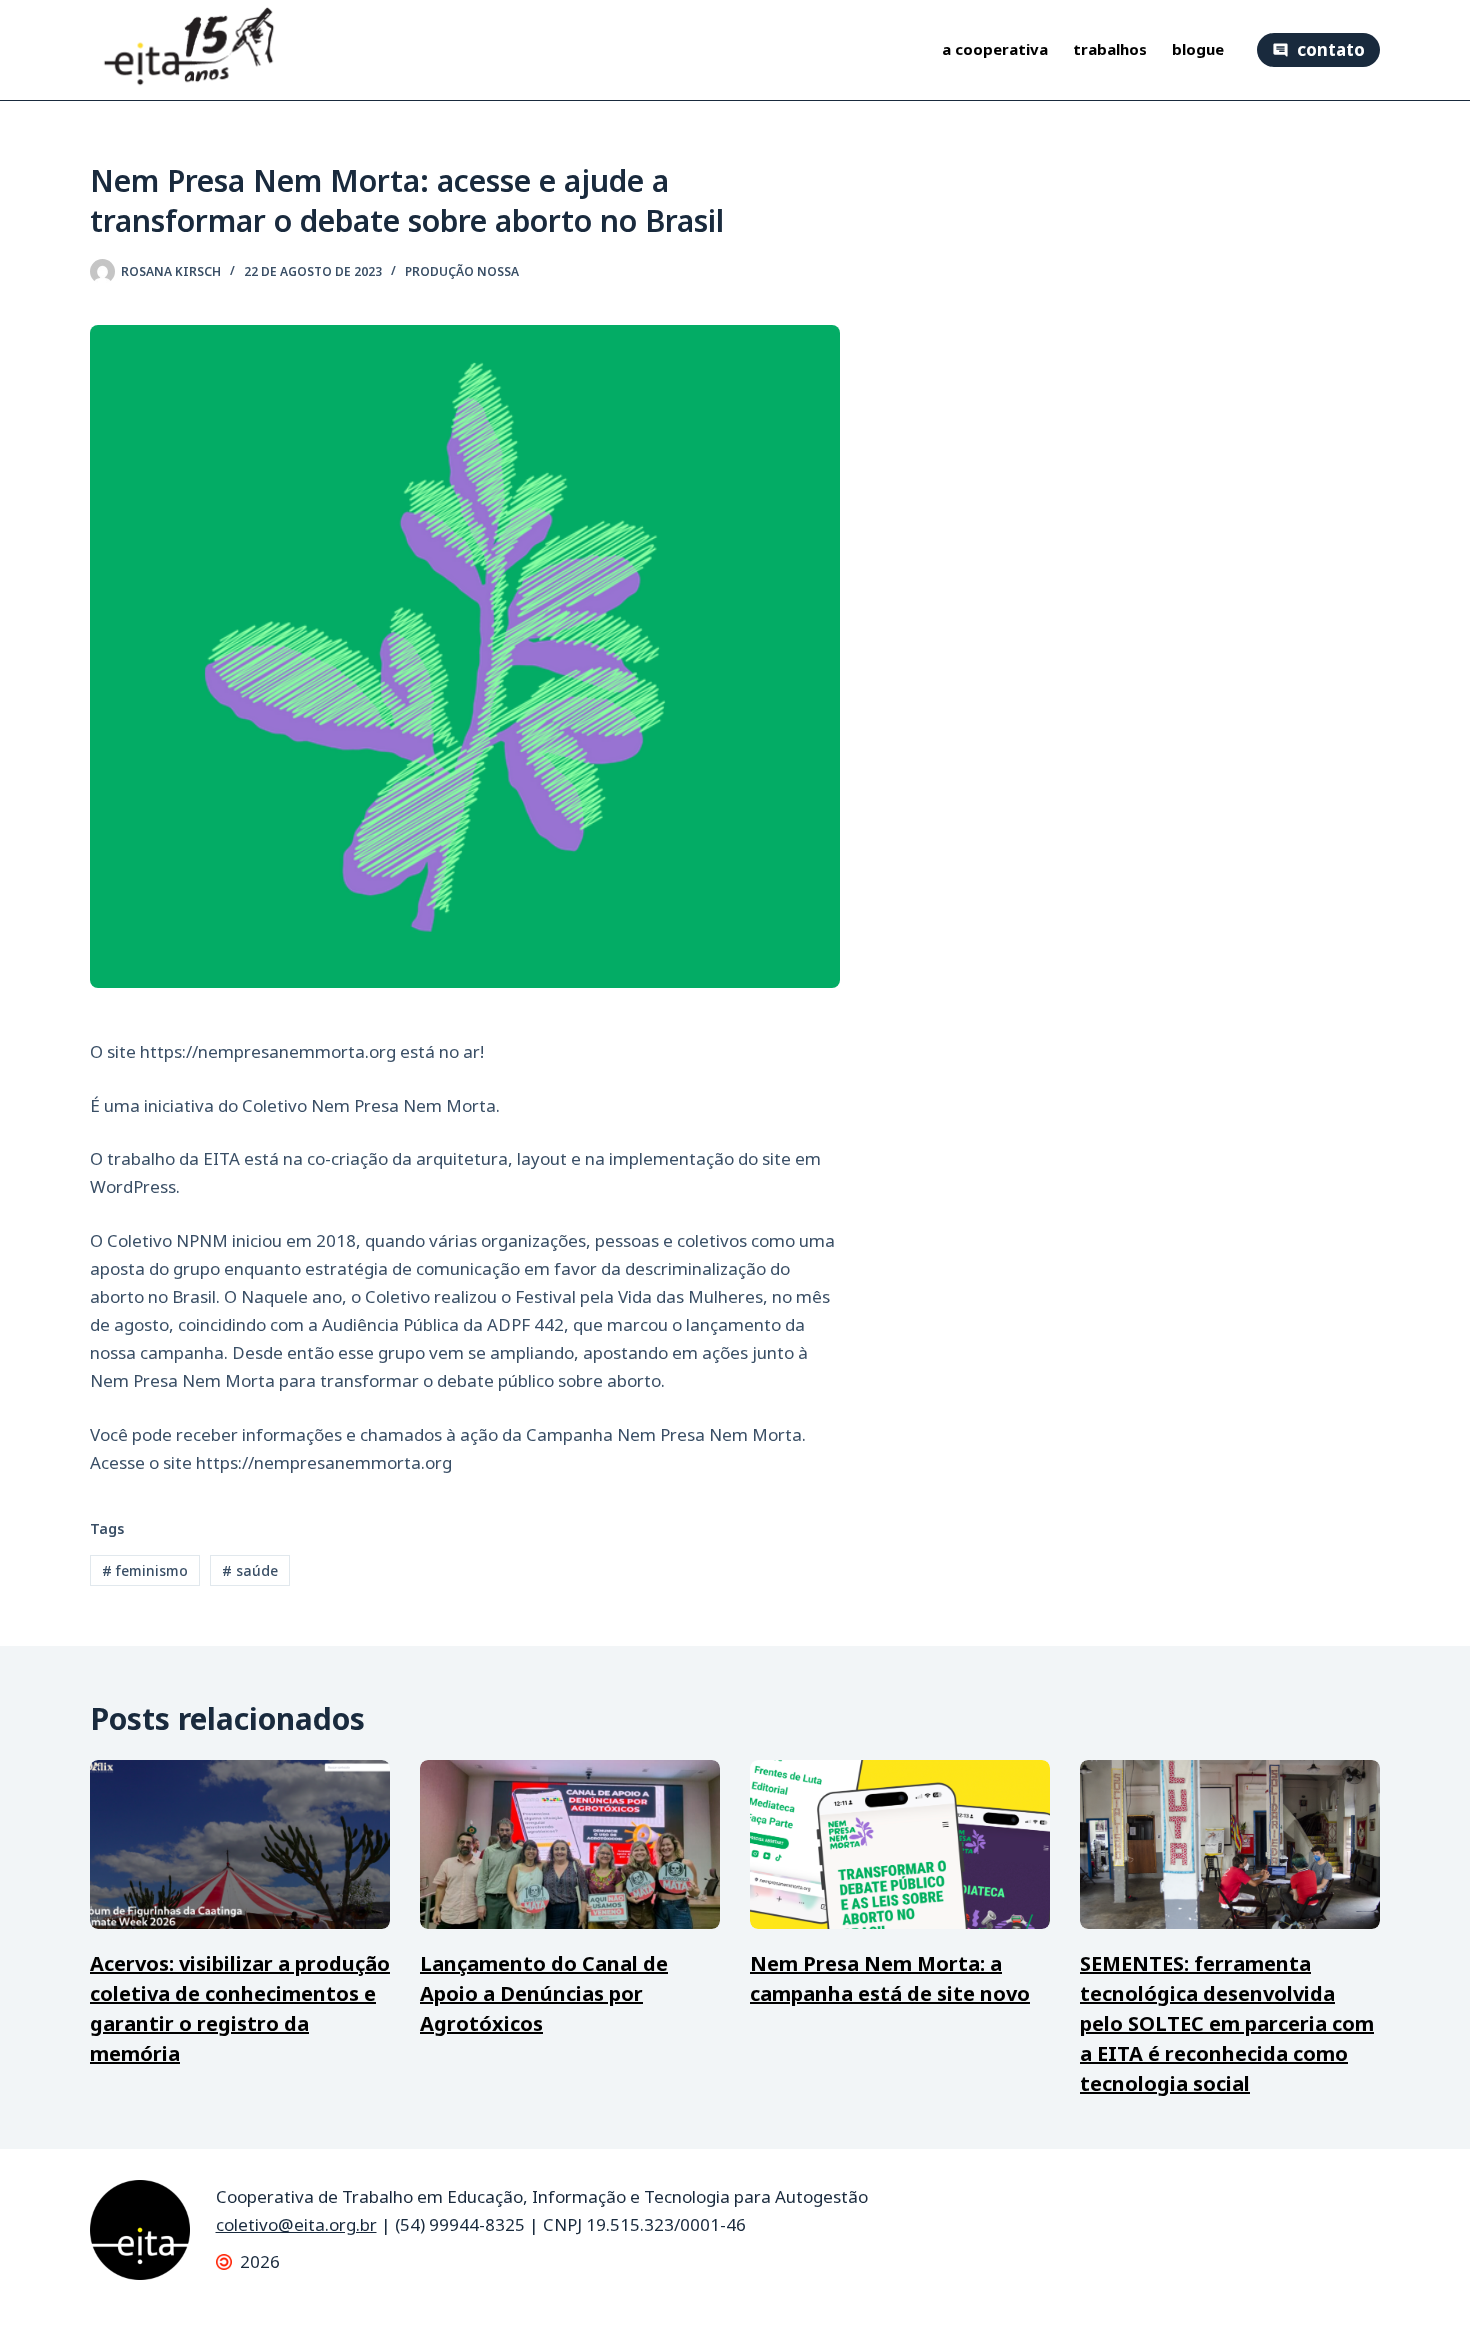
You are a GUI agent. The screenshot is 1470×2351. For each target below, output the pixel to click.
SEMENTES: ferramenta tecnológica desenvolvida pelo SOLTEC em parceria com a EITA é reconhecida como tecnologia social (1227, 2023)
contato (1331, 49)
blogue (1198, 49)
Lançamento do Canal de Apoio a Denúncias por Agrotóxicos (544, 1993)
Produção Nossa (462, 271)
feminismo (145, 1570)
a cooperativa (995, 49)
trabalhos (1110, 49)
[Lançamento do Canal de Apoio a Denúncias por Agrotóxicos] (570, 1844)
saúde (250, 1570)
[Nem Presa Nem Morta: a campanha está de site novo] (900, 1844)
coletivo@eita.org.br (296, 2224)
